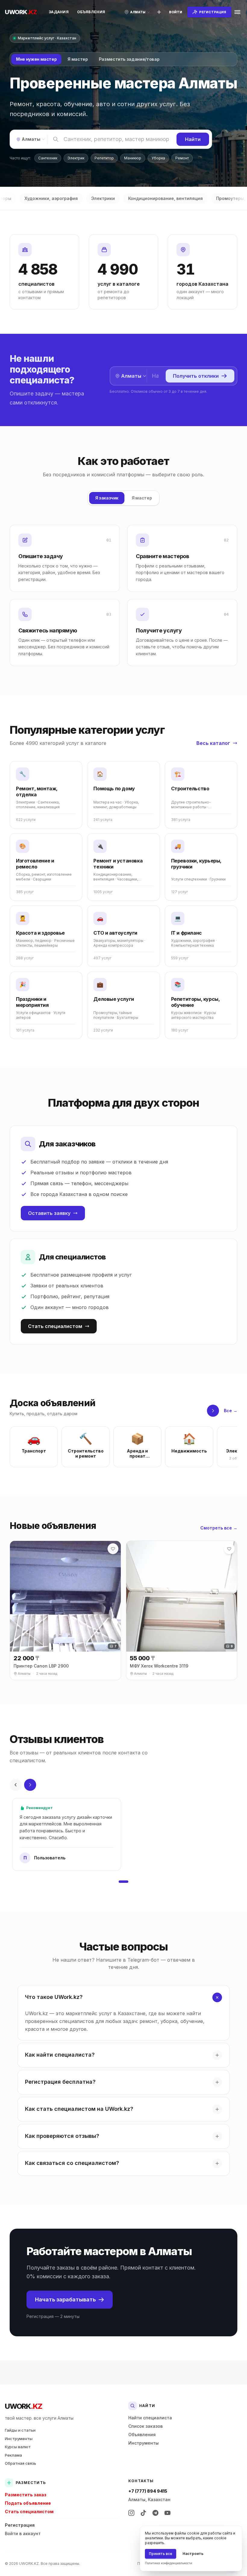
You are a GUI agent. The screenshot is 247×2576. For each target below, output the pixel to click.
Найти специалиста (150, 2418)
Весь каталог (213, 743)
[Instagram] (131, 2513)
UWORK (23, 2406)
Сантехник (48, 158)
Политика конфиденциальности (169, 2563)
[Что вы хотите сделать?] (159, 12)
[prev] (16, 1785)
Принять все (161, 2554)
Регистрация (20, 2525)
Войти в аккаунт (23, 2533)
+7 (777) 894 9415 (148, 2491)
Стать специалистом (55, 1326)
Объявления (91, 12)
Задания (59, 12)
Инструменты (19, 2439)
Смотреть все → (219, 1528)
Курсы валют (18, 2447)
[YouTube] (167, 2513)
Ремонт (182, 158)
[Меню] (237, 12)
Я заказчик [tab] (107, 498)
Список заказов (145, 2426)
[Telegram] (155, 2513)
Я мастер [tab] (78, 59)
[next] (213, 1411)
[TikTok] (143, 2513)
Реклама (13, 2455)
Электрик (76, 158)
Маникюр (133, 158)
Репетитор (104, 158)
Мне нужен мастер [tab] (36, 59)
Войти (176, 12)
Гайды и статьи (20, 2430)
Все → (231, 1411)
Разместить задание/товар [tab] (129, 59)
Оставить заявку (49, 1213)
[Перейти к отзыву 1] (123, 1882)
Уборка (158, 158)
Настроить (193, 2554)
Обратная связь (20, 2463)
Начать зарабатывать (65, 2299)
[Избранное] (113, 1549)
